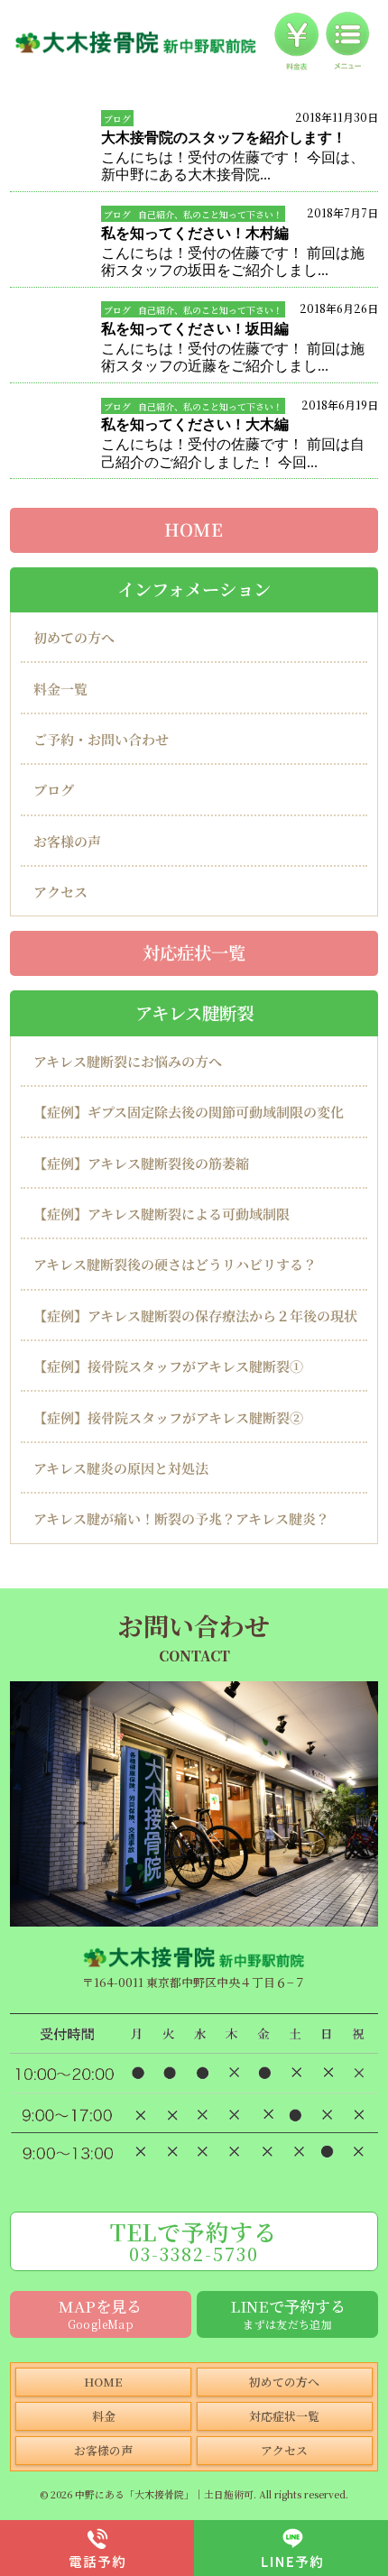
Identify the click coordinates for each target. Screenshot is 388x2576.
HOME (194, 529)
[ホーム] (136, 42)
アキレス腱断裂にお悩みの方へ (128, 1061)
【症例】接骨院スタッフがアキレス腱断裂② (168, 1417)
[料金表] (296, 42)
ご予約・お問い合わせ (101, 739)
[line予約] (291, 2548)
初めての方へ (74, 637)
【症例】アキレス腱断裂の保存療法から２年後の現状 (195, 1316)
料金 (104, 2416)
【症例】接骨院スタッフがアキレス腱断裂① (168, 1366)
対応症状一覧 (194, 953)
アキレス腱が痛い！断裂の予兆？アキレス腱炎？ (181, 1518)
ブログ (117, 119)
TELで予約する (194, 2241)
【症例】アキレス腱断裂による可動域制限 (162, 1214)
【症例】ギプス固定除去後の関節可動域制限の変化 (189, 1112)
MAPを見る (100, 2313)
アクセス (60, 892)
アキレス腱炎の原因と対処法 (121, 1468)
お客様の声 (67, 841)
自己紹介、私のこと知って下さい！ (210, 214)
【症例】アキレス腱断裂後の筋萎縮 (141, 1163)
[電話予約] (97, 2548)
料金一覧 (60, 689)
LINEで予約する (288, 2313)
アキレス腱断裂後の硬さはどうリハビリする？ (175, 1264)
